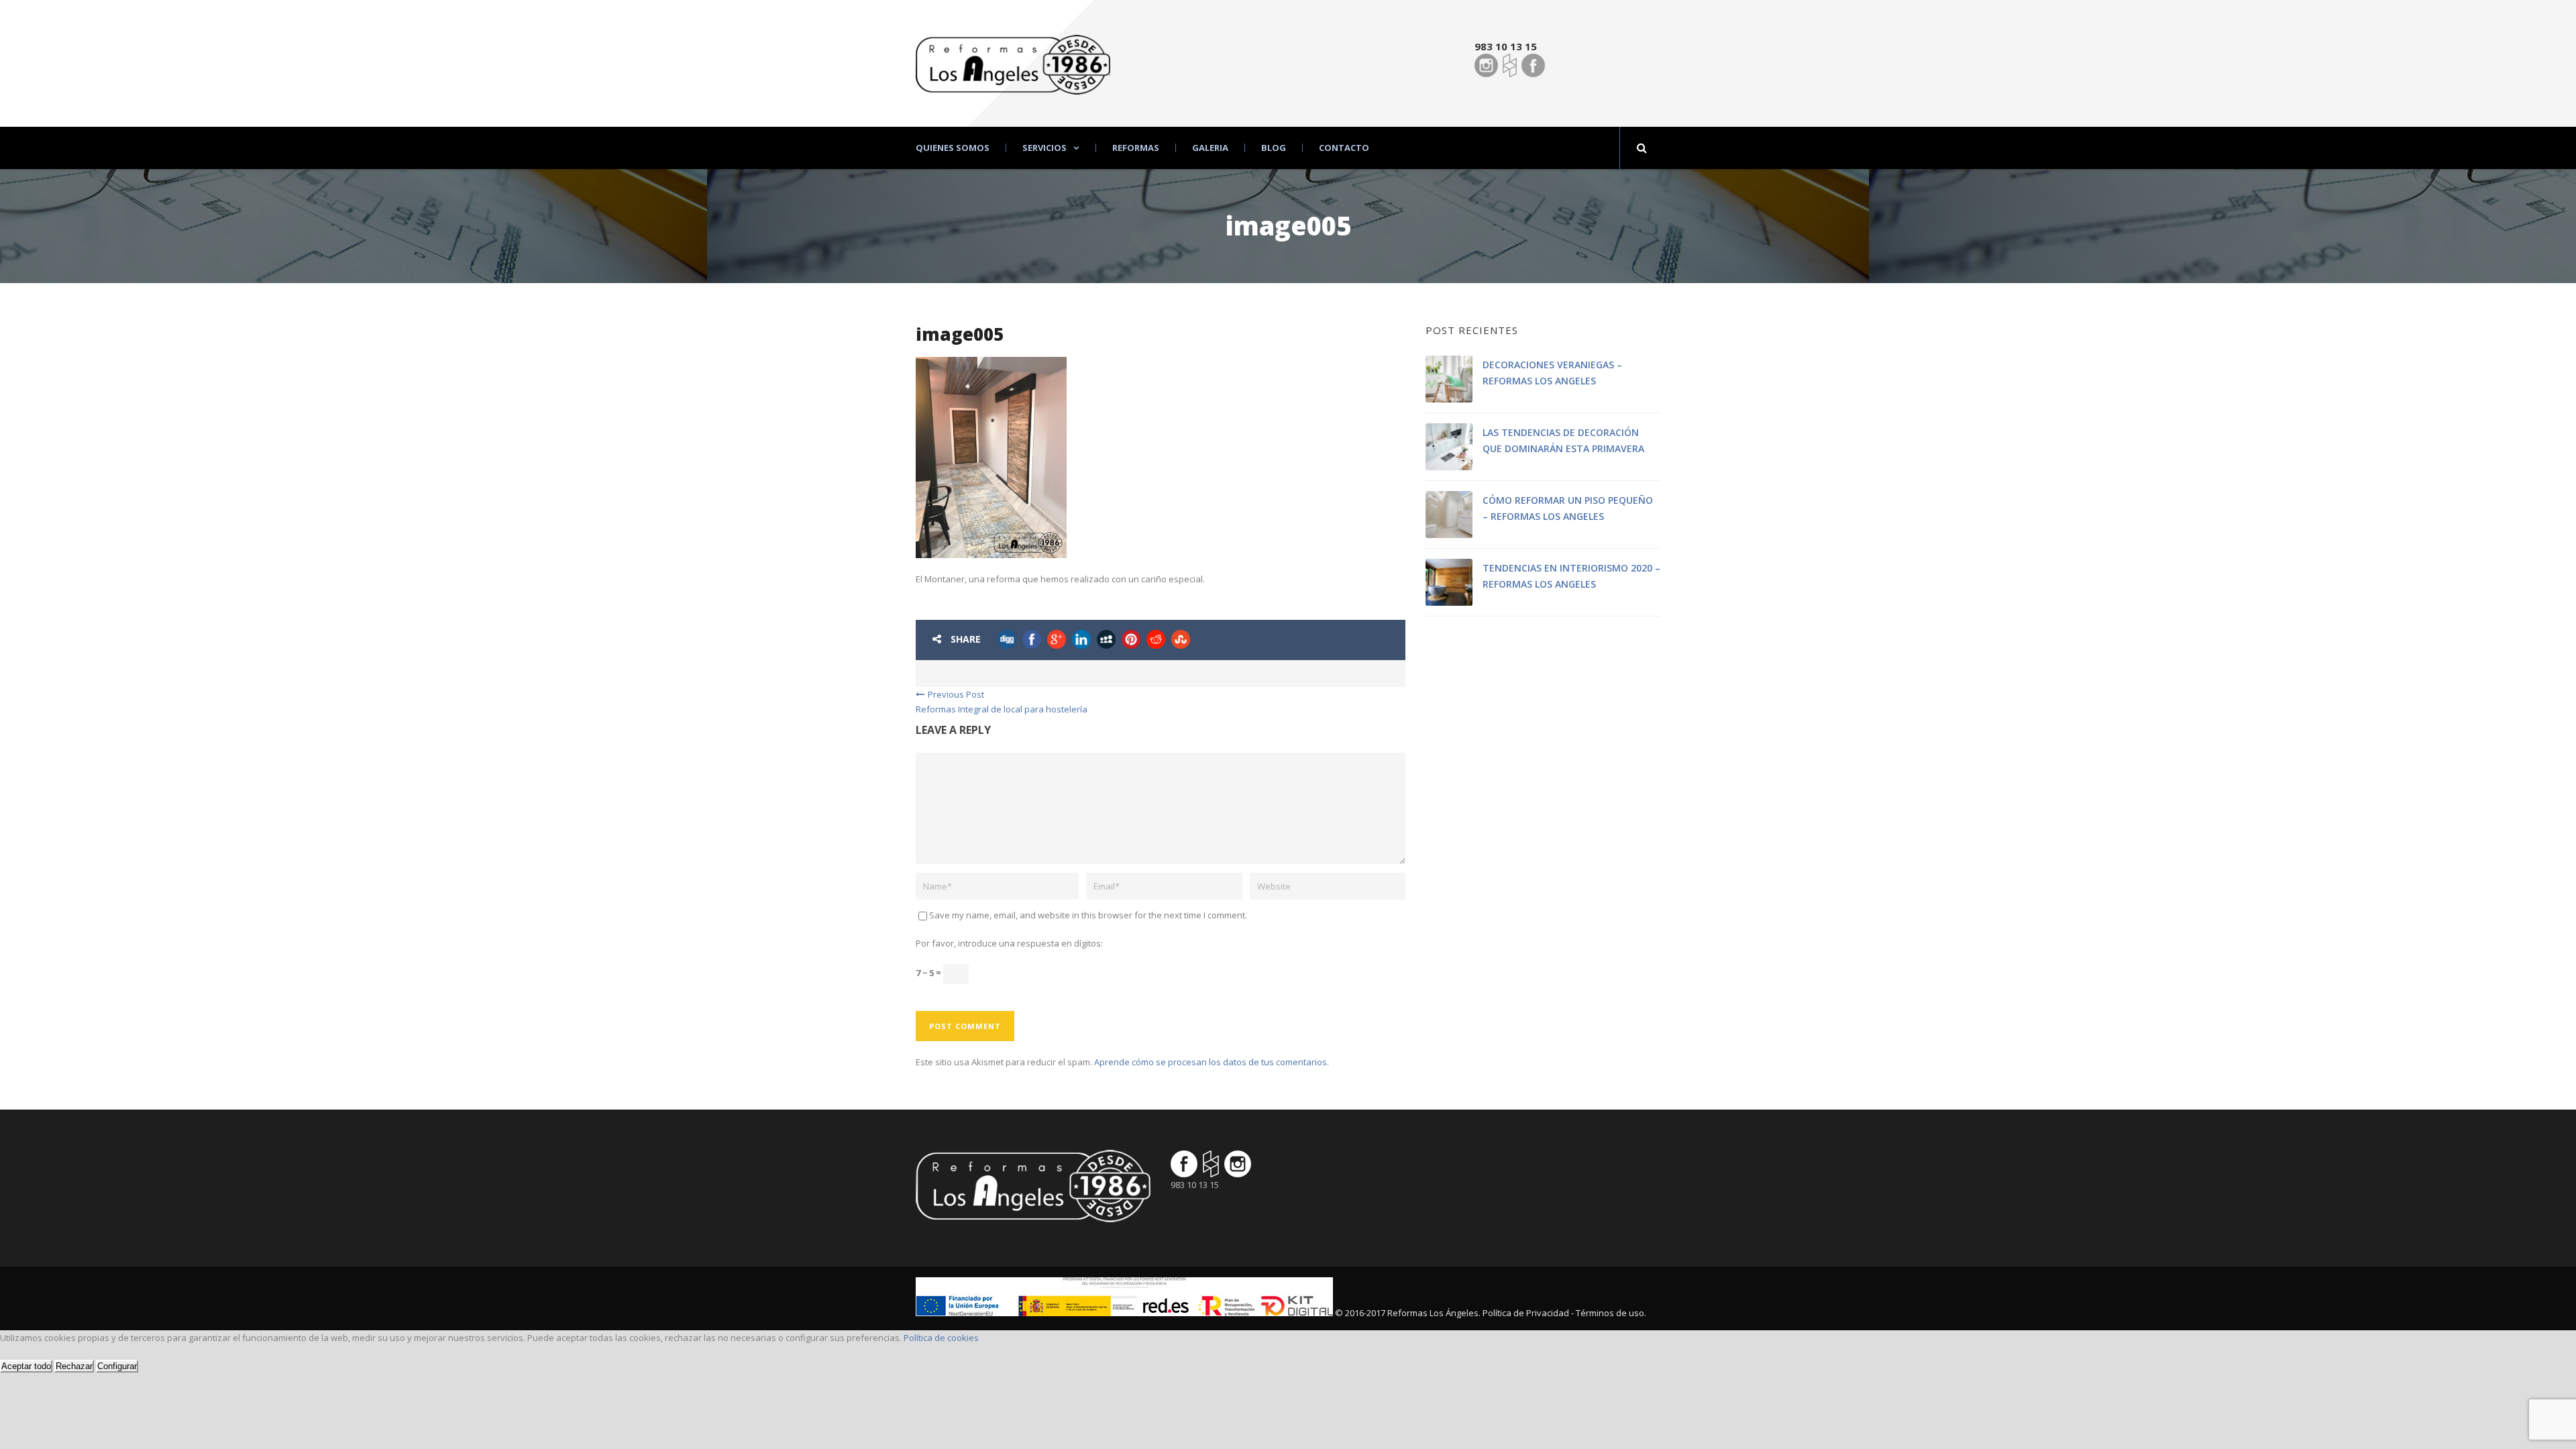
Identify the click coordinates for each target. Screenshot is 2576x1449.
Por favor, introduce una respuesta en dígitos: (1009, 943)
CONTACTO (1344, 148)
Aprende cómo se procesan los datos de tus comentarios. (1212, 1062)
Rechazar (74, 1366)
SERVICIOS (1044, 148)
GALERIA (1210, 148)
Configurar (117, 1366)
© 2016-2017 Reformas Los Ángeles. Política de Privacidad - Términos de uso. (1491, 1313)
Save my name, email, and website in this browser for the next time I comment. (1088, 915)
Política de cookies (941, 1338)
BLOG (1274, 148)
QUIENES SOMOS (953, 148)
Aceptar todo (26, 1366)
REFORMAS (1136, 148)
